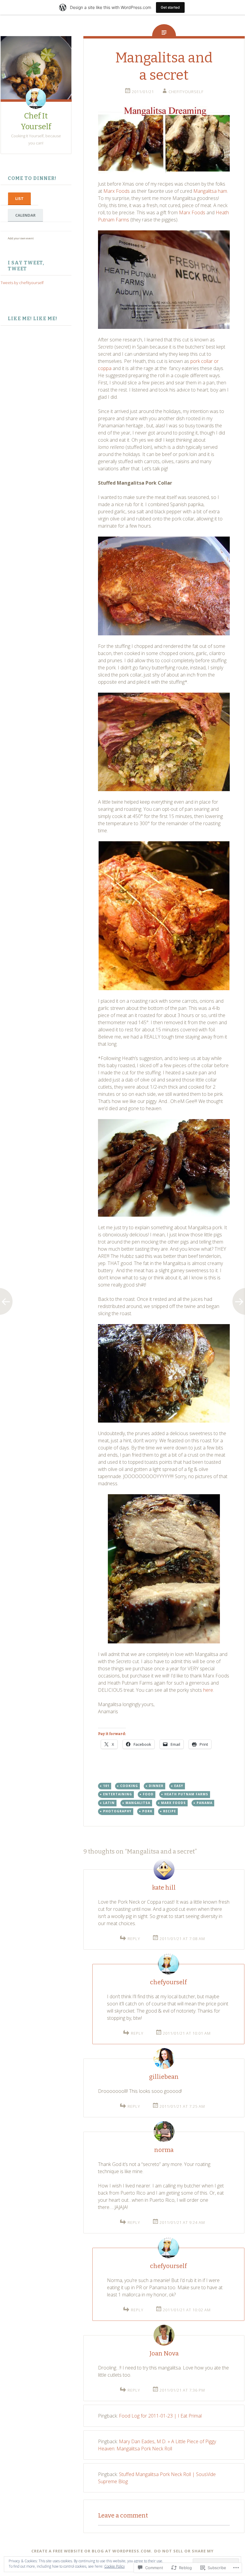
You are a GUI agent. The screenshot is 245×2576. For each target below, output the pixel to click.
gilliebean (164, 2077)
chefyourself (168, 1982)
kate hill (164, 1888)
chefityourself (186, 92)
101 (106, 1786)
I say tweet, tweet (26, 266)
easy (179, 1786)
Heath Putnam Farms (186, 1794)
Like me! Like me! (33, 319)
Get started (170, 7)
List (19, 198)
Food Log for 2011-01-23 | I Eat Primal (160, 2416)
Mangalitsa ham (210, 191)
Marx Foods (117, 191)
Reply (134, 1939)
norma (164, 2150)
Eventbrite (47, 238)
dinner (156, 1786)
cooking (129, 1786)
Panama (205, 1803)
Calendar (25, 215)
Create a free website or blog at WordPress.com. (92, 2551)
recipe (170, 1811)
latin (109, 1803)
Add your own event (18, 238)
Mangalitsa (138, 1803)
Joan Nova (164, 2353)
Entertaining (118, 1794)
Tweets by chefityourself (22, 283)
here (208, 1690)
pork (147, 1811)
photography (117, 1811)
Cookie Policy (115, 2566)
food (148, 1794)
